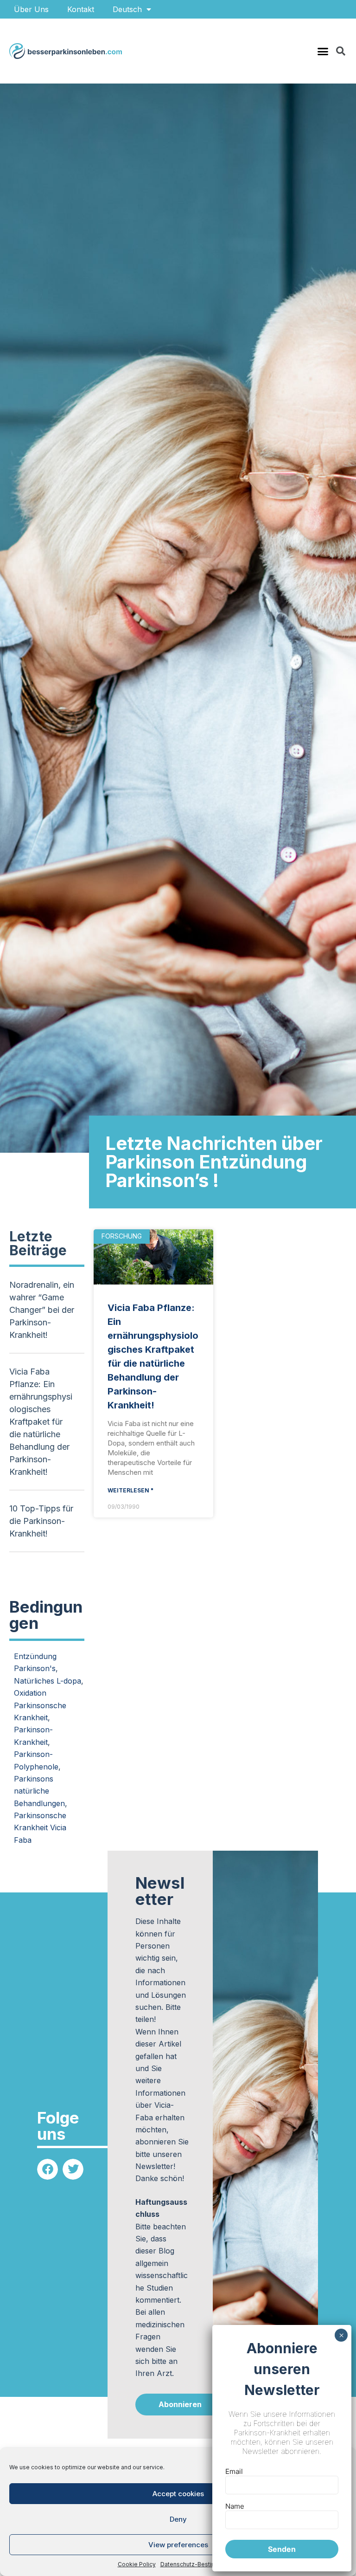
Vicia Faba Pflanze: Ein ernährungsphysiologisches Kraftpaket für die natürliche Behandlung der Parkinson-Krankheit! (41, 1422)
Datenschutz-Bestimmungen (200, 2564)
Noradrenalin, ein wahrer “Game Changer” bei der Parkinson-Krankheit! (42, 1310)
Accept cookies (178, 2494)
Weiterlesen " (130, 1490)
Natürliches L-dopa (48, 1681)
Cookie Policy (137, 2564)
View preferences (178, 2545)
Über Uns (31, 9)
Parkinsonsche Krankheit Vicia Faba (40, 1828)
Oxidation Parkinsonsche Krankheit (40, 1705)
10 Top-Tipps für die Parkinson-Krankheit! (41, 1521)
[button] (323, 51)
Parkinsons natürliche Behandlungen (39, 1791)
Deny (178, 2519)
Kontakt (81, 9)
